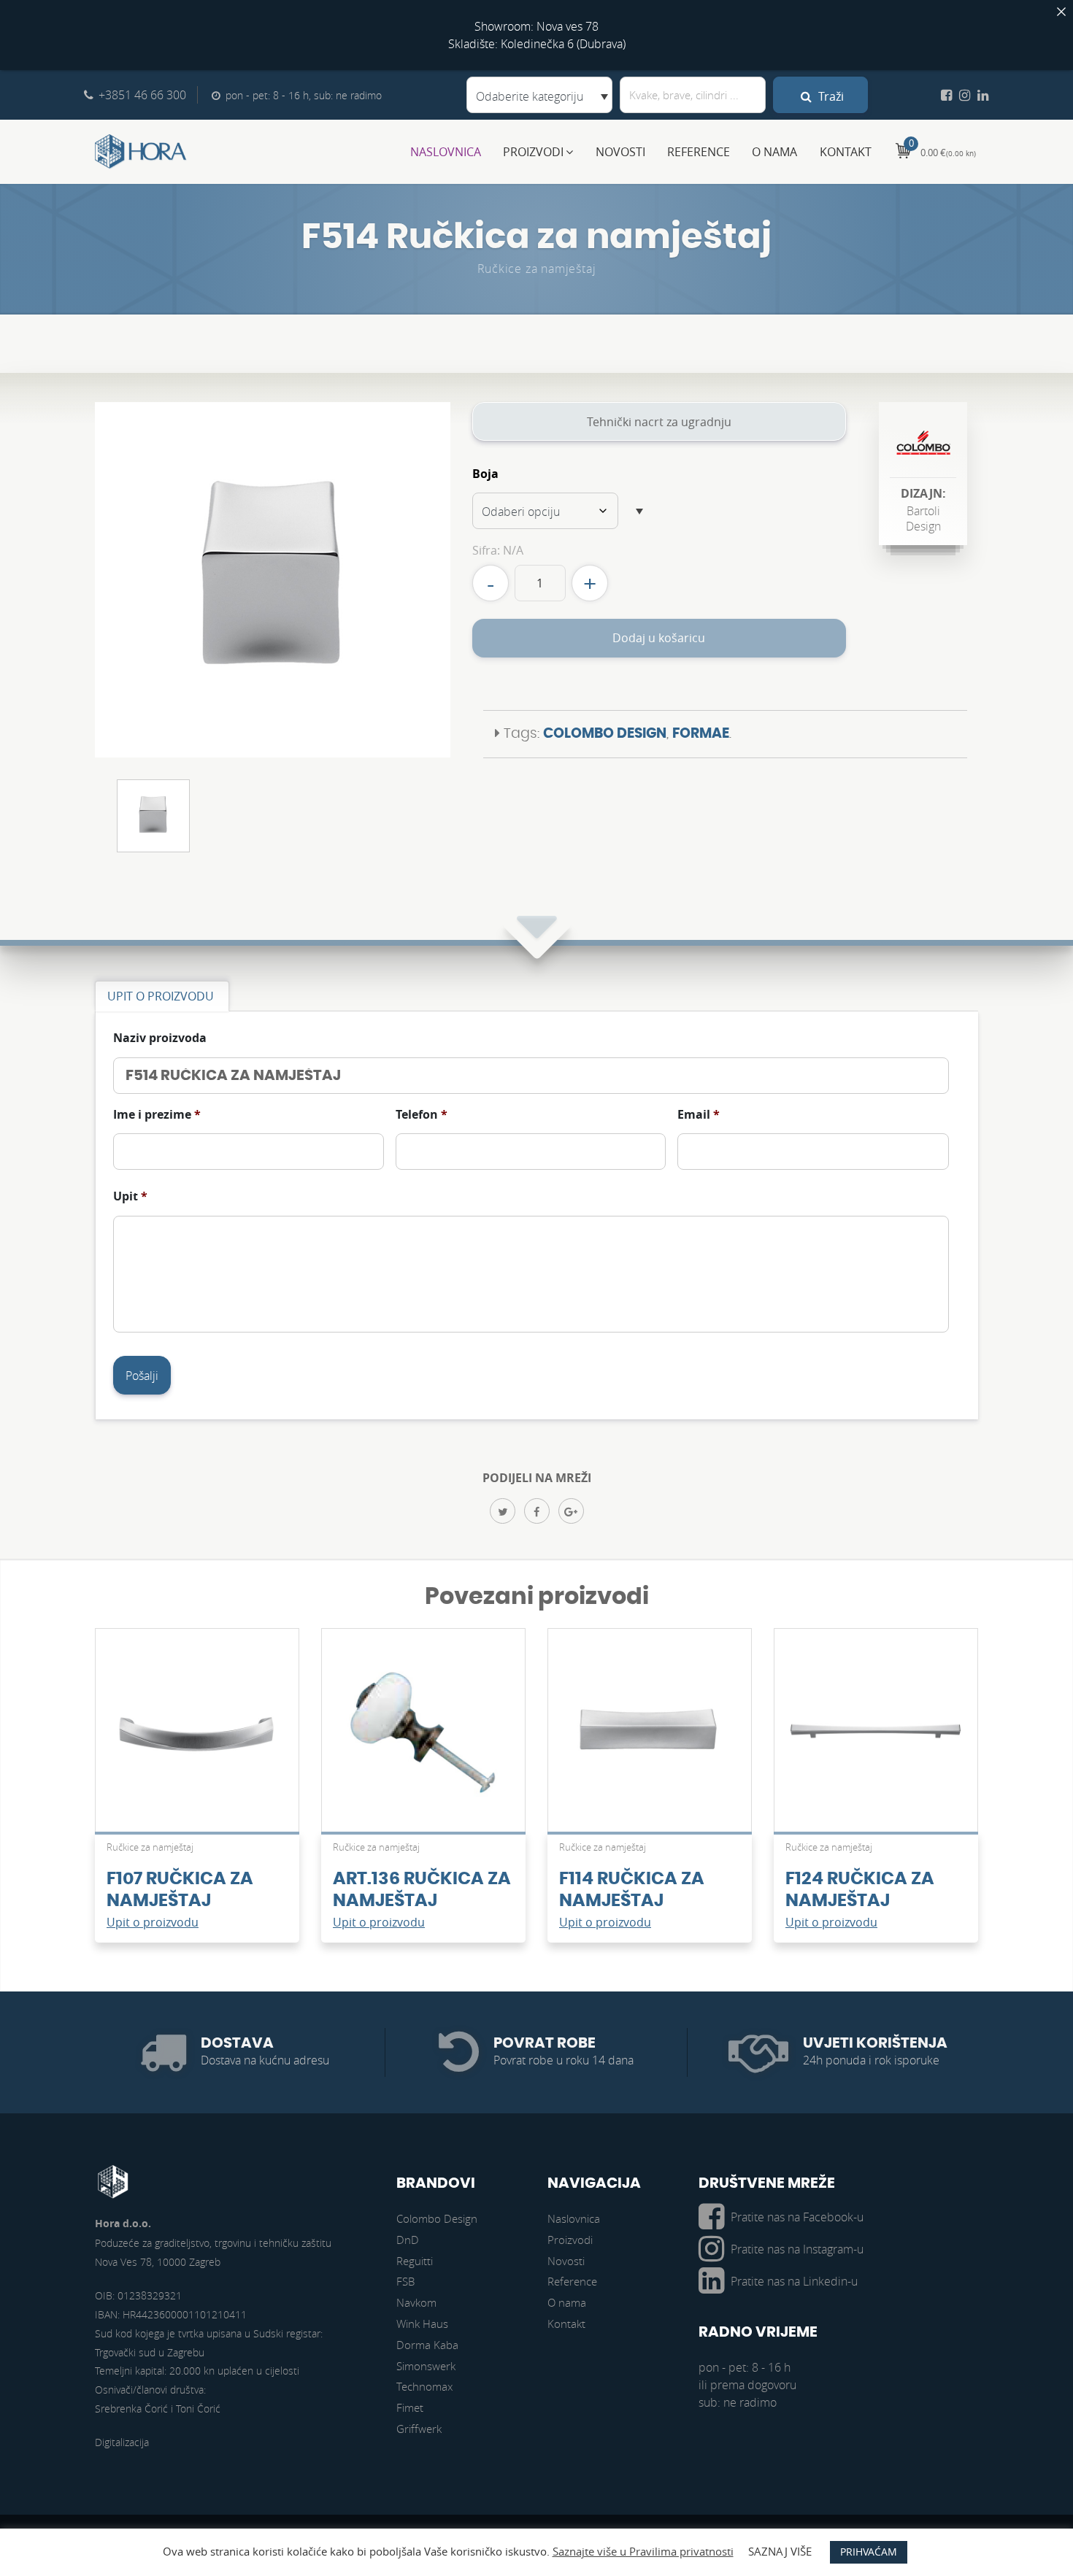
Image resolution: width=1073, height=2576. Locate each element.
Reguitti (415, 2261)
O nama (774, 152)
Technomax (424, 2386)
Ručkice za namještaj (537, 269)
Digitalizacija (122, 2442)
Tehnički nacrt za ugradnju (659, 422)
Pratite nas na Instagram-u (797, 2249)
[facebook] (537, 1511)
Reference (699, 152)
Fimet (410, 2407)
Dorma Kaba (427, 2345)
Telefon (422, 1115)
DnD (408, 2240)
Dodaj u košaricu (659, 638)
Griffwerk (419, 2429)
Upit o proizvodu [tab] (161, 996)
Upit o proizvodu (153, 1922)
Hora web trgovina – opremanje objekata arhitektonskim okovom (141, 152)
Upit (130, 1196)
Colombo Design (605, 734)
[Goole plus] (571, 1511)
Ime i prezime (157, 1115)
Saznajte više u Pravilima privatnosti (643, 2551)
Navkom (416, 2302)
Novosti (620, 152)
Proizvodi (533, 152)
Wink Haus (422, 2324)
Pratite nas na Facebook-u (797, 2217)
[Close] (1061, 12)
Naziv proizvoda (160, 1038)
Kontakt (846, 152)
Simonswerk (426, 2366)
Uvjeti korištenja (875, 2043)
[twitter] (503, 1511)
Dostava (237, 2043)
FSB (405, 2281)
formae (701, 734)
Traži (830, 96)
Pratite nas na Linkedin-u (794, 2281)
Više (197, 1738)
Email (699, 1115)
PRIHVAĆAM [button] (869, 2552)
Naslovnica (446, 152)
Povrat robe (545, 2043)
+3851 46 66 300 (142, 95)
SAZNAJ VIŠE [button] (780, 2551)
